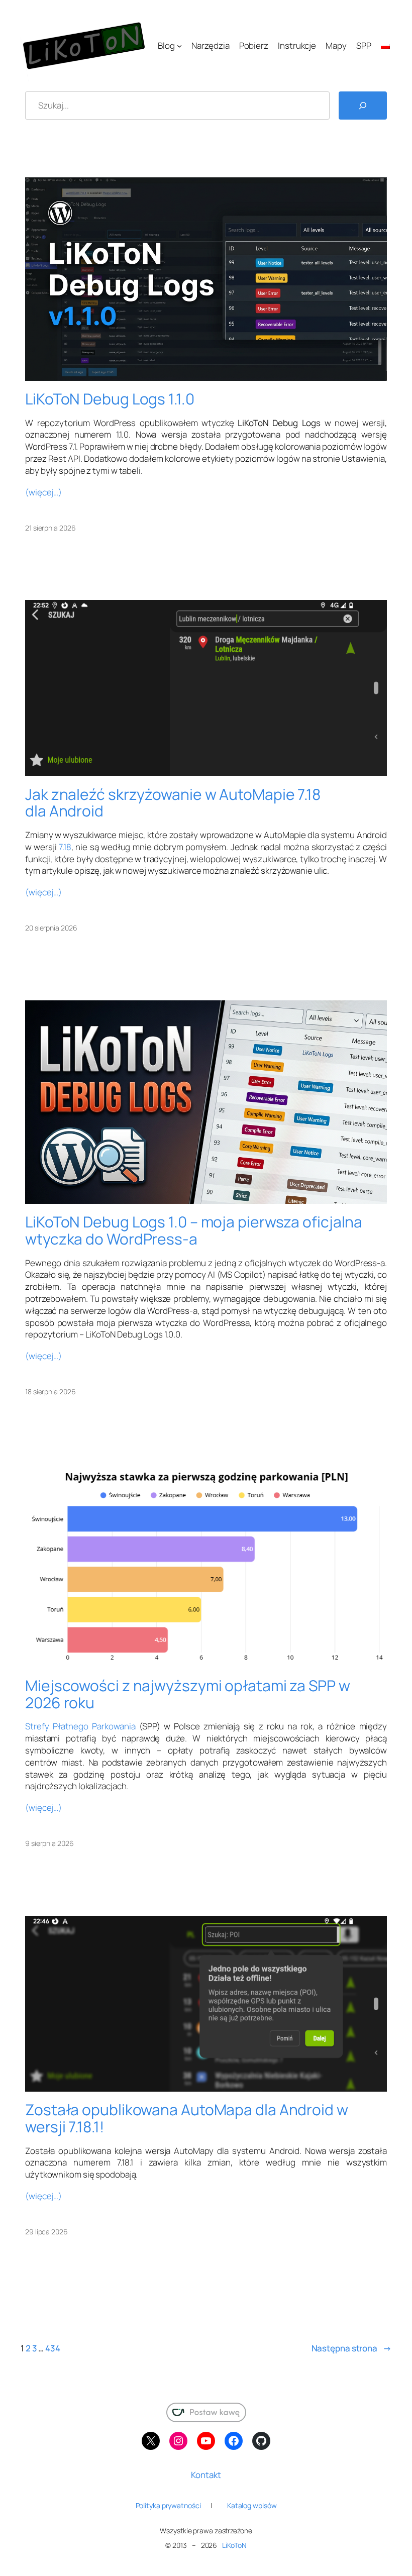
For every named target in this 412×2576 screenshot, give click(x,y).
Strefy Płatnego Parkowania (80, 1726)
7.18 (65, 847)
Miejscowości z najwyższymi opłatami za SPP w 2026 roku (188, 1694)
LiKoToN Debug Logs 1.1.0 (110, 399)
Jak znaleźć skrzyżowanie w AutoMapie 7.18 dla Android (173, 803)
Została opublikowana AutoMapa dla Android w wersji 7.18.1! (187, 2118)
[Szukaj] (363, 106)
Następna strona (351, 2348)
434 (53, 2348)
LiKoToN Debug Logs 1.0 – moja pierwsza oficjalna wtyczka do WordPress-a (194, 1230)
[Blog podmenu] (179, 46)
